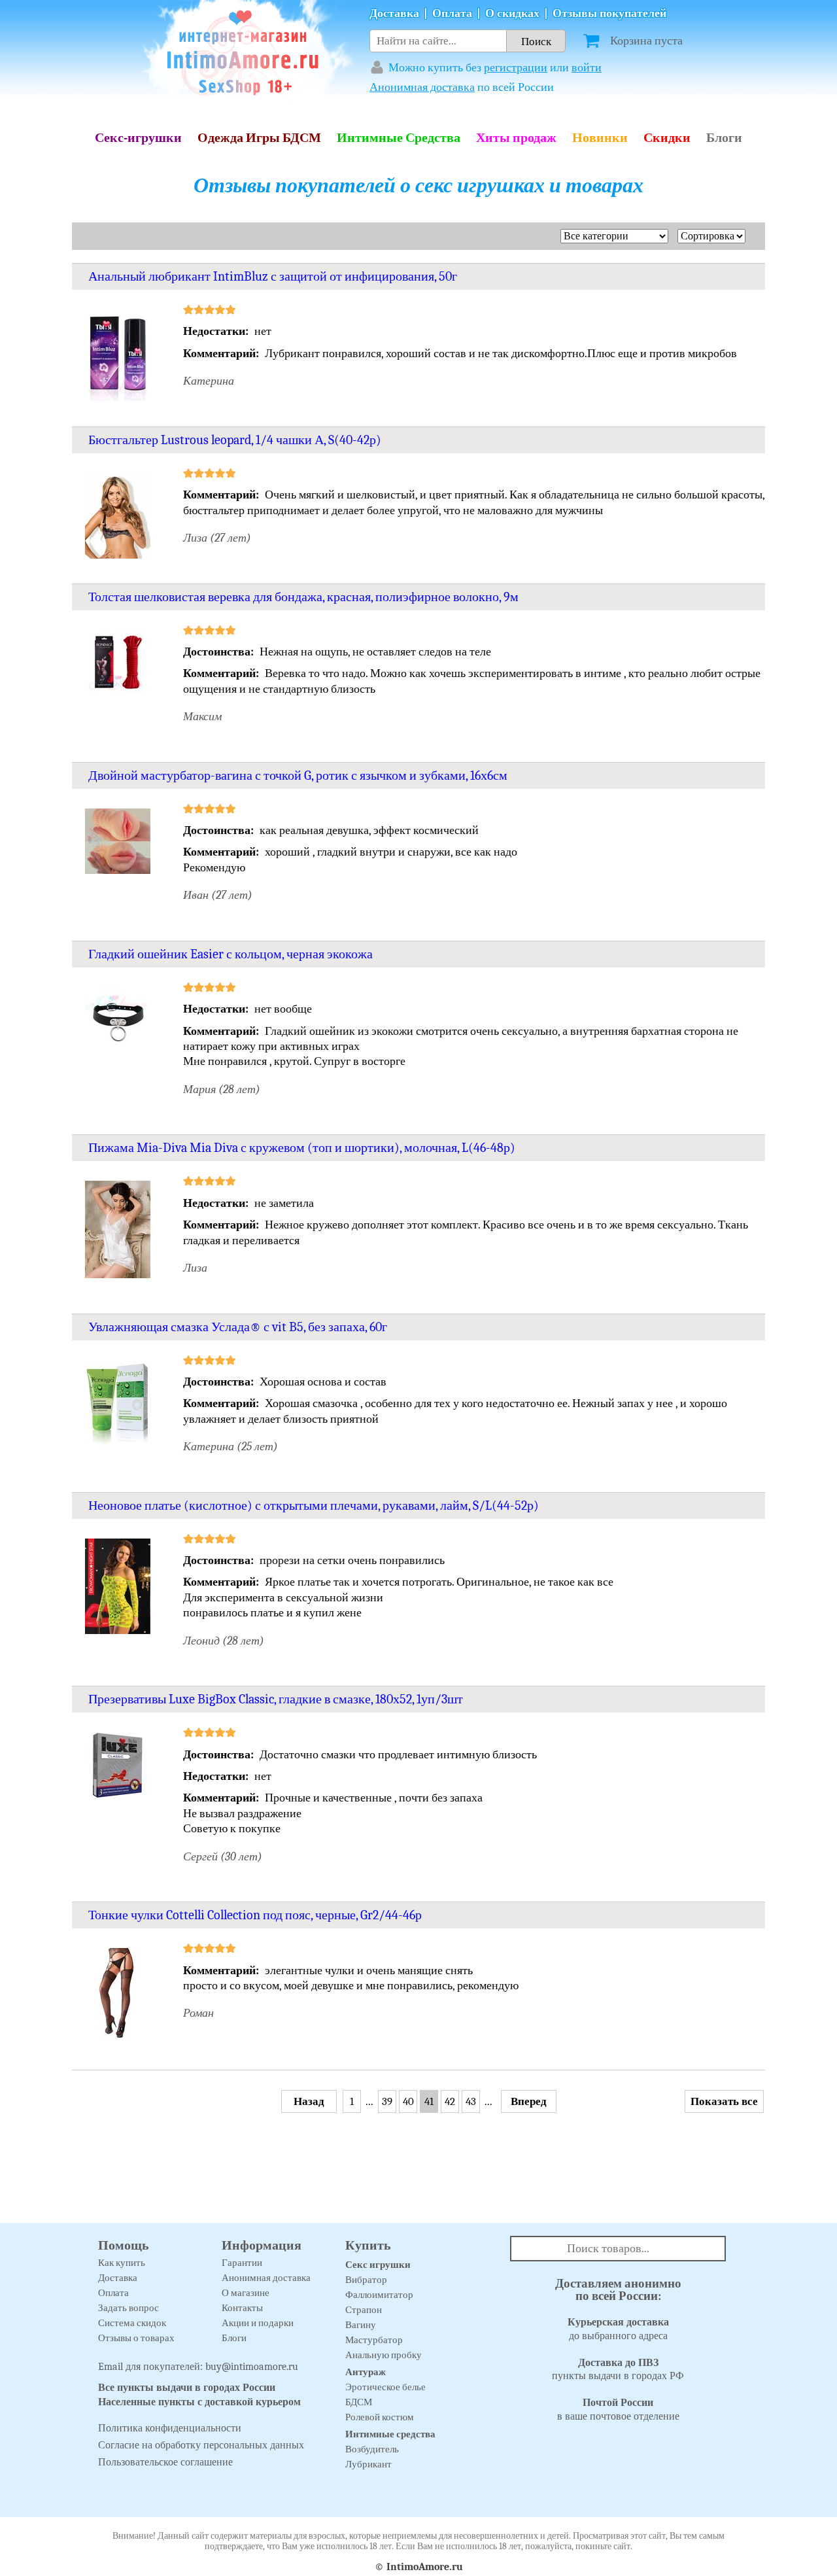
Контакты (242, 2308)
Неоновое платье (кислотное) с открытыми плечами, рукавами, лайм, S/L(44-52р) (314, 1506)
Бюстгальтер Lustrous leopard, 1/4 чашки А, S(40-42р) (235, 440)
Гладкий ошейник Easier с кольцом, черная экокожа (231, 954)
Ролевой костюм (380, 2417)
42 (450, 2101)
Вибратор (366, 2280)
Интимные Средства (399, 138)
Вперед (529, 2101)
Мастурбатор (374, 2340)
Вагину (361, 2325)
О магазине (246, 2293)
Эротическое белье (385, 2387)
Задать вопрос (128, 2308)
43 (471, 2101)
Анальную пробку (384, 2355)
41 (429, 2101)
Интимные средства (390, 2434)
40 (408, 2101)
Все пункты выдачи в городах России (187, 2388)
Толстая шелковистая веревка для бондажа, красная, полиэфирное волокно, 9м (303, 597)
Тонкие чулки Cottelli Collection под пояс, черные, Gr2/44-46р (255, 1915)
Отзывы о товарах (136, 2338)
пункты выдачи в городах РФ (618, 2370)
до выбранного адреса (618, 2329)
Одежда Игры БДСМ (259, 138)
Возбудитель (372, 2449)
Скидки (667, 138)
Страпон (364, 2310)
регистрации (516, 68)
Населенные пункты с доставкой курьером (199, 2402)
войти (587, 68)
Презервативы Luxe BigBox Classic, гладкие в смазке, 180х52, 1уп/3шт (276, 1699)
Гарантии (242, 2263)
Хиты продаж (516, 138)
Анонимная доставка (422, 87)
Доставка (394, 13)
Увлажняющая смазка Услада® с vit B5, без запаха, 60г (238, 1327)
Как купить (122, 2263)
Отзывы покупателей (609, 13)
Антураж (366, 2372)
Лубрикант (368, 2464)
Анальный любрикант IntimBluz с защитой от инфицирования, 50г (273, 276)
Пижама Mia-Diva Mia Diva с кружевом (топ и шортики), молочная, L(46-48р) (302, 1148)
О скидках (512, 13)
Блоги (724, 138)
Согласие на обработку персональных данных (201, 2445)
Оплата (452, 13)
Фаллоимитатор (379, 2295)
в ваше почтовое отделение (618, 2410)
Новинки (600, 138)
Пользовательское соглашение (165, 2462)
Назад (309, 2101)
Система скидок (132, 2323)
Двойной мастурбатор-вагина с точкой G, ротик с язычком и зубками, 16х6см (298, 775)
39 (387, 2101)
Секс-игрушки (138, 138)
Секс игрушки (378, 2265)
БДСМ (359, 2402)
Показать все (724, 2101)
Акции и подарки (258, 2323)
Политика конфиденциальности (170, 2428)
